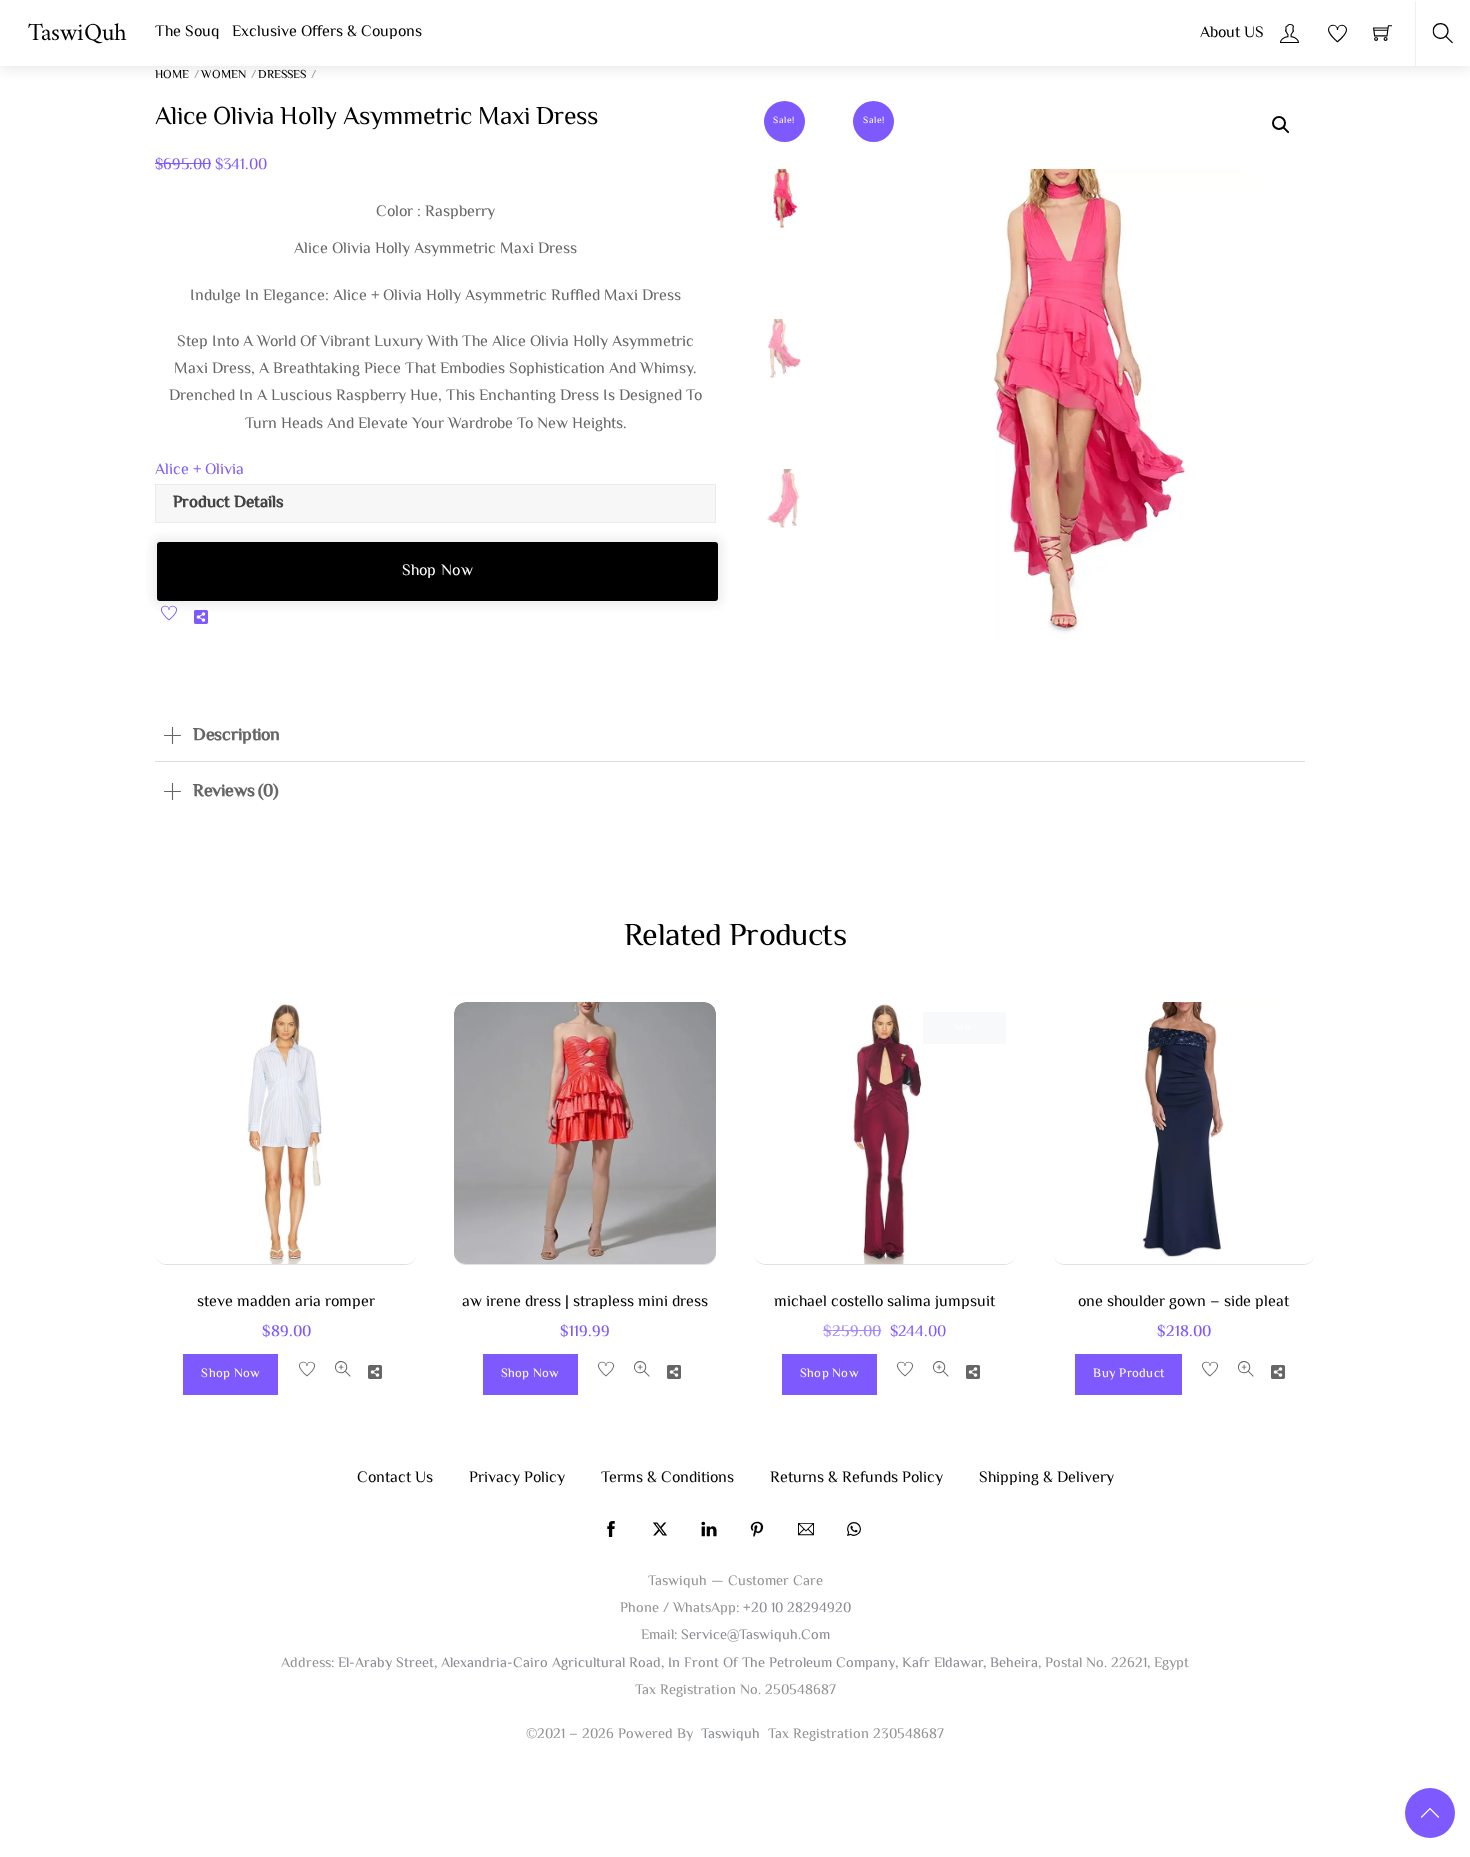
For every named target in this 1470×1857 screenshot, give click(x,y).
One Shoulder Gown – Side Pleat (1183, 1302)
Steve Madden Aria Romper (286, 1302)
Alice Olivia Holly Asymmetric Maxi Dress (376, 118)
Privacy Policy (517, 1478)
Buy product (1128, 1374)
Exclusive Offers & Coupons (327, 32)
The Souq (187, 32)
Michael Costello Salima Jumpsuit (884, 1302)
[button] (1281, 125)
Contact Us (395, 1478)
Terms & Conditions (667, 1478)
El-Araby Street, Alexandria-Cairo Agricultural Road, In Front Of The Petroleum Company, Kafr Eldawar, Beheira (688, 1663)
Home (172, 75)
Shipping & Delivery (1046, 1478)
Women (223, 75)
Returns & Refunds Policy (856, 1478)
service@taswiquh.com (755, 1635)
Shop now (438, 571)
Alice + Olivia (199, 470)
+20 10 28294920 (797, 1608)
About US (1232, 33)
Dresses (282, 75)
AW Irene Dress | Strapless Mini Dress (585, 1302)
